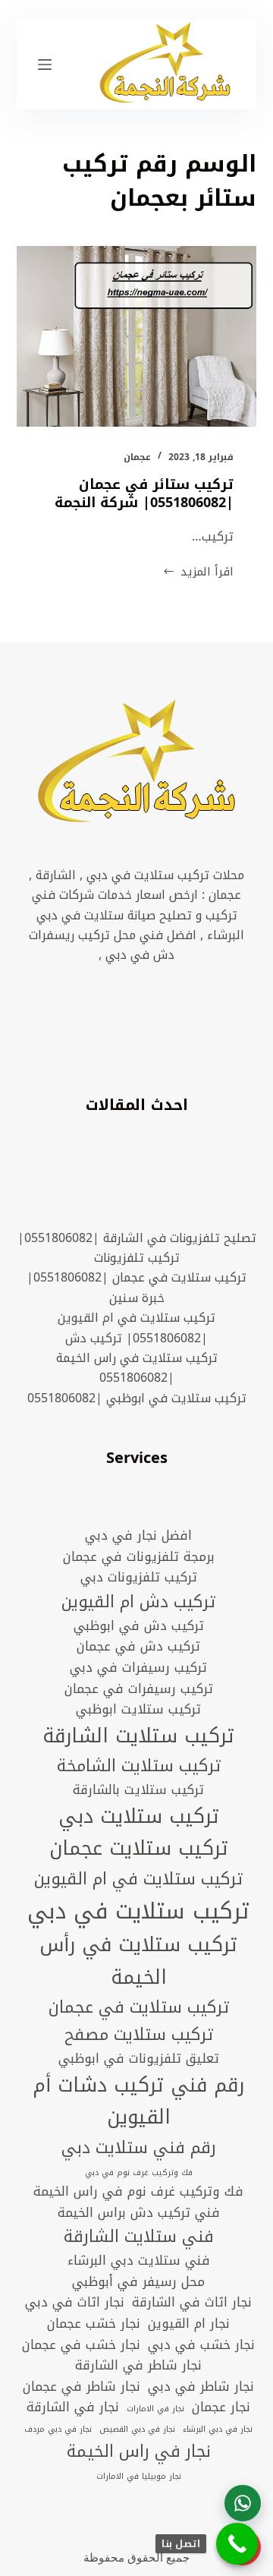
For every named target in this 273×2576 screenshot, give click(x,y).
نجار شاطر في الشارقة (138, 2366)
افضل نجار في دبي (138, 1536)
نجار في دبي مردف (58, 2429)
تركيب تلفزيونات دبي (139, 1578)
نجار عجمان (221, 2407)
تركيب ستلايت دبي (139, 1817)
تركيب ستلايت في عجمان (139, 2007)
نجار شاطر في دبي (201, 2387)
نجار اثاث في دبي (75, 2303)
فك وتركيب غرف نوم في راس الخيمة (138, 2192)
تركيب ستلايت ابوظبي (138, 1710)
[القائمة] (45, 65)
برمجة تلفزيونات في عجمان (139, 1557)
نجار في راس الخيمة (139, 2451)
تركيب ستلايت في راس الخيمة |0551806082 (137, 1368)
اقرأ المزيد (198, 572)
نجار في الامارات (155, 2409)
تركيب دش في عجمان (138, 1647)
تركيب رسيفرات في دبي (138, 1668)
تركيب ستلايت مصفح (139, 2035)
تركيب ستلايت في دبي (138, 1911)
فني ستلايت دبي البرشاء (139, 2261)
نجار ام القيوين (189, 2324)
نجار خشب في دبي (201, 2345)
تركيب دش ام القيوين (138, 1602)
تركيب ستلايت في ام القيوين (138, 1879)
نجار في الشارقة (73, 2407)
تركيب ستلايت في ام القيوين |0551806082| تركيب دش (136, 1327)
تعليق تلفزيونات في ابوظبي (139, 2059)
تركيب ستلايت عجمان (139, 1849)
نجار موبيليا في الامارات (139, 2477)
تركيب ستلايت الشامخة (139, 1766)
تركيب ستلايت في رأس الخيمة (138, 1961)
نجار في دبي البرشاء (218, 2429)
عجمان (137, 457)
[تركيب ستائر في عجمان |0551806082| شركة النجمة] (137, 336)
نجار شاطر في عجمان (82, 2387)
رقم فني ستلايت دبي (139, 2148)
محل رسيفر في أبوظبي (138, 2282)
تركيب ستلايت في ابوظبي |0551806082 (137, 1398)
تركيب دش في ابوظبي (139, 1626)
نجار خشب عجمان (94, 2324)
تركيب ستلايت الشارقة (138, 1737)
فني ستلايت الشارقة (139, 2237)
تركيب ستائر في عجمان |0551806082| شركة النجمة (144, 493)
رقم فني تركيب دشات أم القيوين (138, 2102)
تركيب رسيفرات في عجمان (139, 1689)
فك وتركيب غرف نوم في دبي (139, 2173)
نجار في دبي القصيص (137, 2429)
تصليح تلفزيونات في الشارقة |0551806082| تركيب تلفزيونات (137, 1248)
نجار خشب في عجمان (81, 2345)
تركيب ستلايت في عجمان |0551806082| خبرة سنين (136, 1287)
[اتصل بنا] (237, 2544)
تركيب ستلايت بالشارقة (138, 1790)
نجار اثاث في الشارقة (192, 2303)
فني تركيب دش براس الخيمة (139, 2213)
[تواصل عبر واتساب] (243, 2503)
